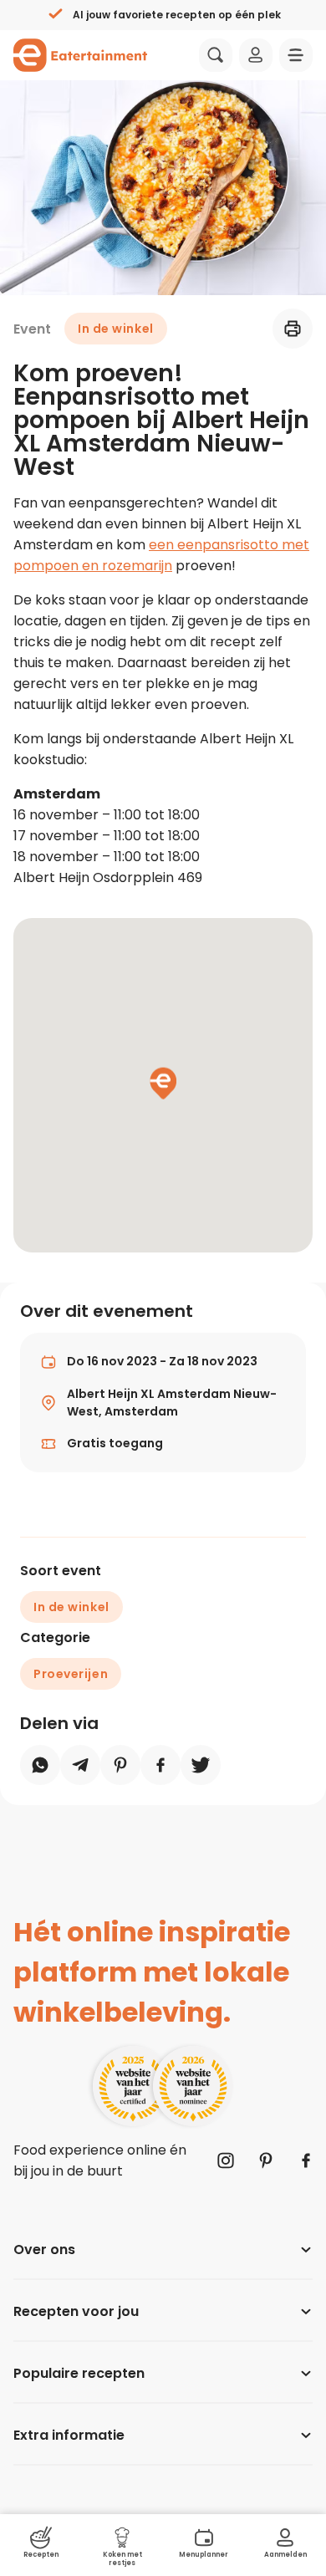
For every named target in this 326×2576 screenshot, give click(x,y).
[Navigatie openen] (296, 55)
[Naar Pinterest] (266, 2160)
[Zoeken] (216, 55)
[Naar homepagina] (80, 55)
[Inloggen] (256, 55)
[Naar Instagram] (226, 2160)
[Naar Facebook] (306, 2160)
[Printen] (293, 329)
